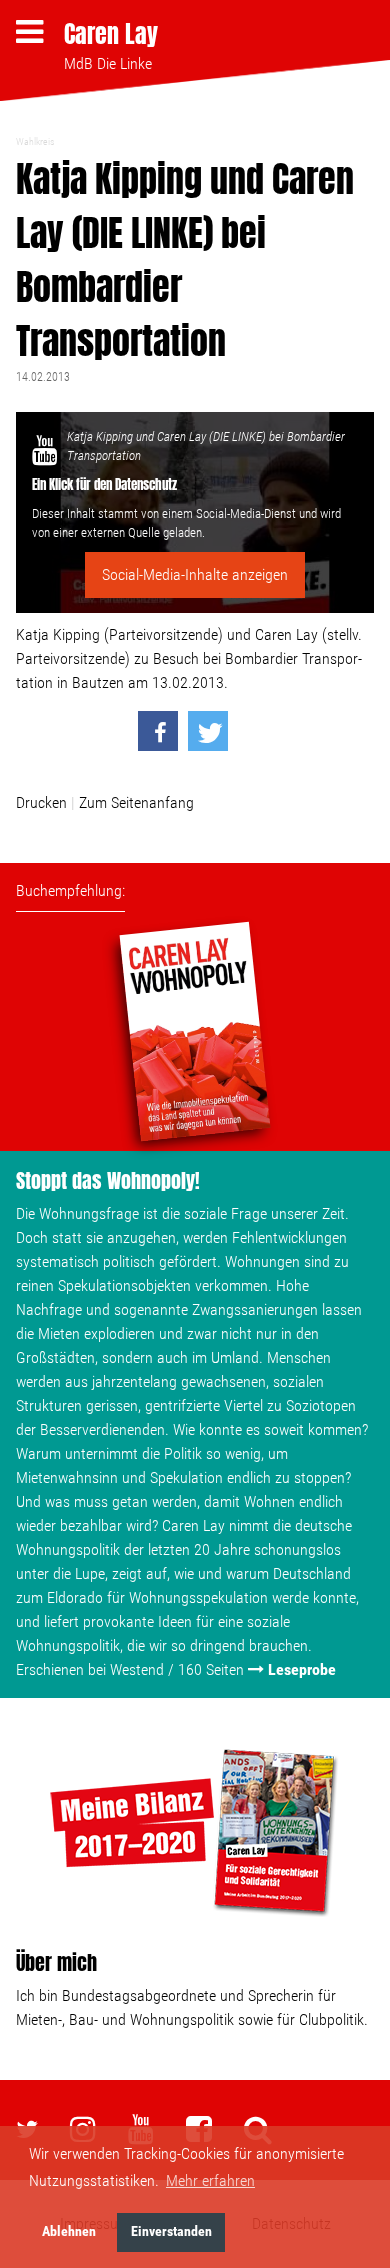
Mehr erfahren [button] (210, 2180)
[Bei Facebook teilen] (158, 731)
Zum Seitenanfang (136, 802)
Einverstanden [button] (171, 2231)
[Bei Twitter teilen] (208, 731)
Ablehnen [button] (69, 2231)
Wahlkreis (35, 141)
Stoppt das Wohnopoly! (108, 1180)
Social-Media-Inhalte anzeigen (195, 574)
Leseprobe (302, 1669)
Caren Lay (111, 34)
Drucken (41, 802)
